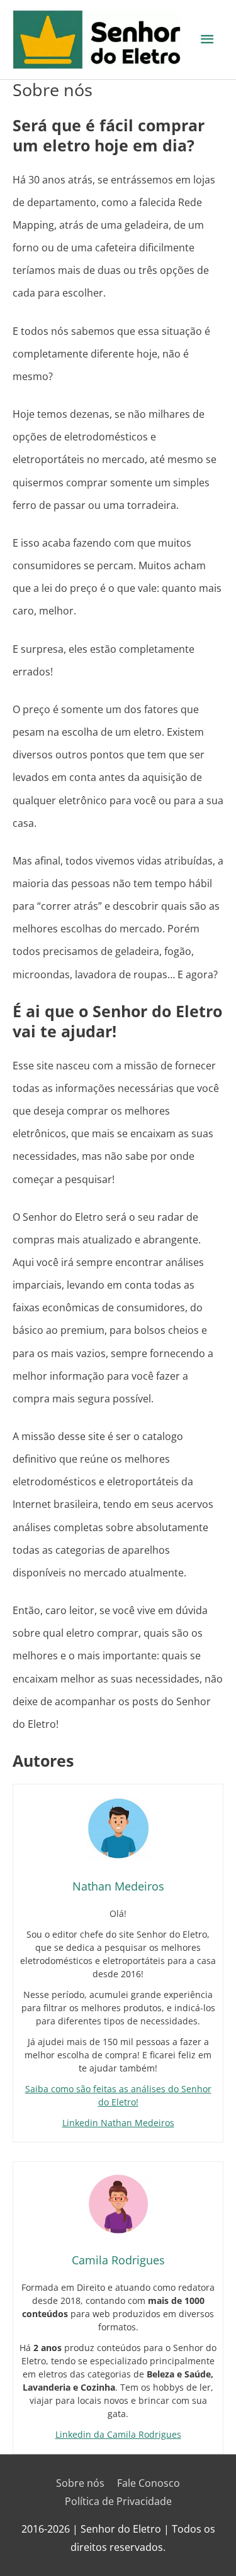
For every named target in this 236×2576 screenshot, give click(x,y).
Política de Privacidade (118, 2501)
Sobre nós (80, 2483)
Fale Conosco (149, 2483)
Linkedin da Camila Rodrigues (118, 2434)
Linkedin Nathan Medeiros (118, 2123)
